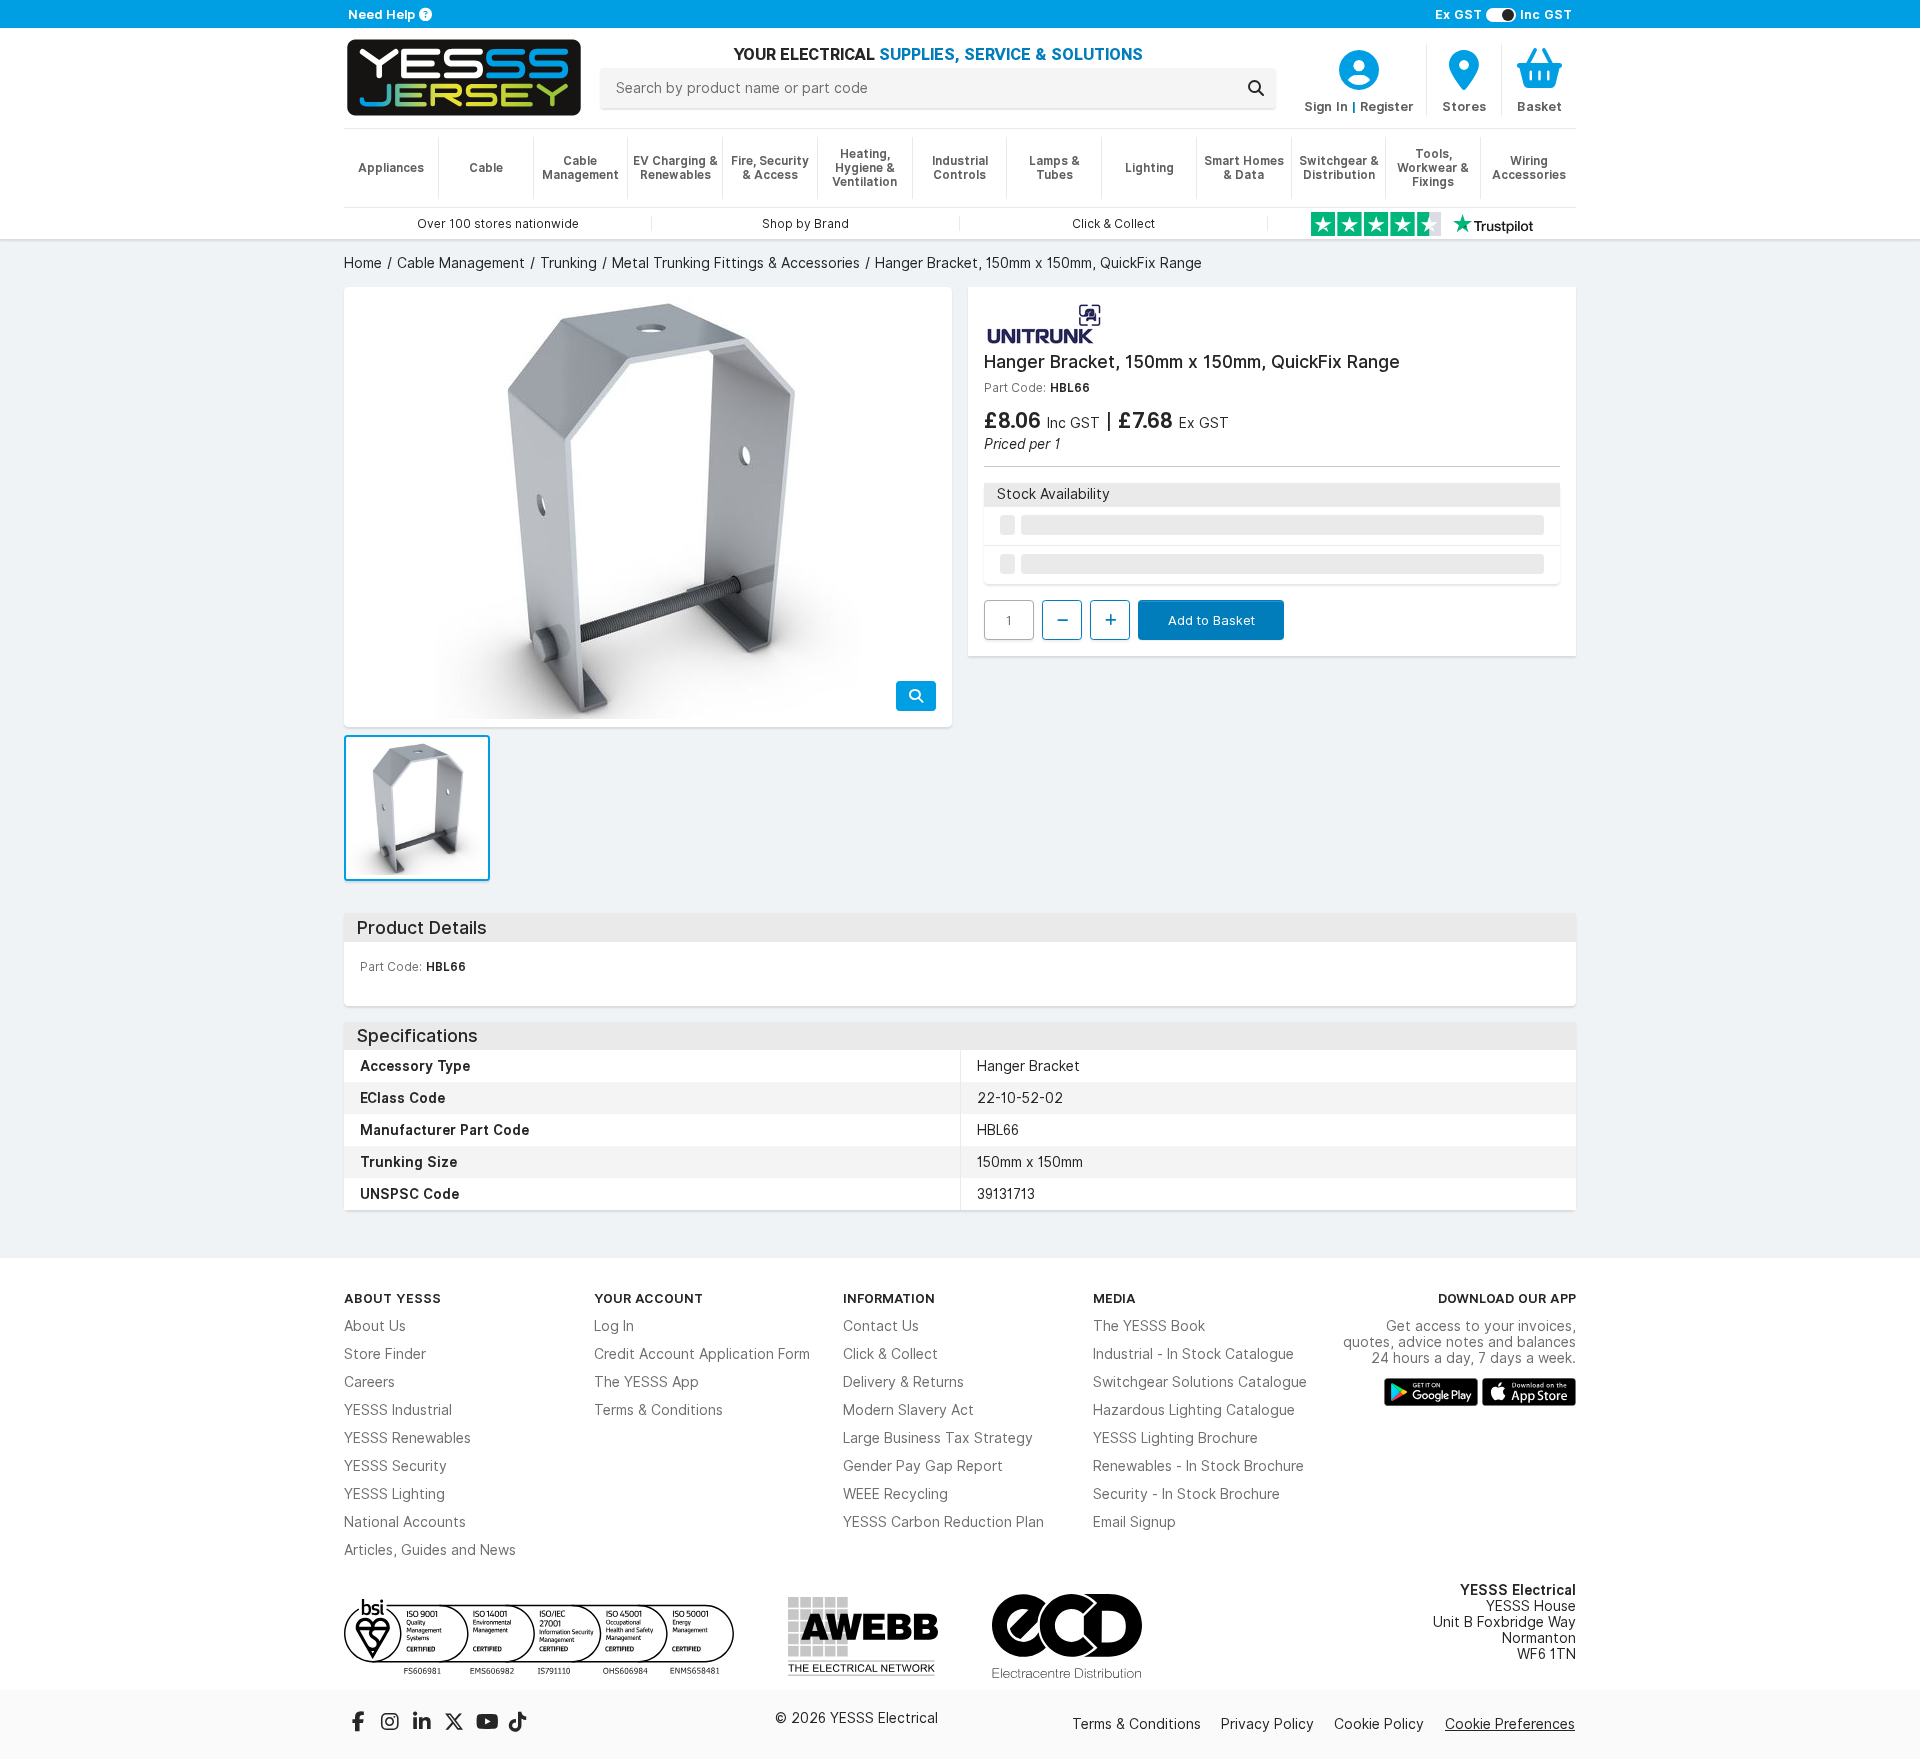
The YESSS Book (1149, 1326)
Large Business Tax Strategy (938, 1438)
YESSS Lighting (394, 1494)
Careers (369, 1382)
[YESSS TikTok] (518, 1724)
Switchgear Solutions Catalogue (1200, 1382)
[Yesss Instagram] (392, 1724)
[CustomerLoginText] (1359, 67)
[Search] (1256, 88)
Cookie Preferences (1510, 1724)
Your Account (648, 1298)
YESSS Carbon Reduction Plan (943, 1522)
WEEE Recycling (895, 1494)
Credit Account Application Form (702, 1354)
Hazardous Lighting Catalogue (1194, 1410)
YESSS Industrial (398, 1410)
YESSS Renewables (407, 1438)
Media (1114, 1298)
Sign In (1326, 106)
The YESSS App (646, 1382)
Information (889, 1298)
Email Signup (1134, 1522)
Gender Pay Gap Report (923, 1466)
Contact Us (881, 1326)
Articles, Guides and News (430, 1550)
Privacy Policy (1267, 1724)
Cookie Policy (1379, 1724)
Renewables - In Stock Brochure (1198, 1466)
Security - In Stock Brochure (1186, 1494)
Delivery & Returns (903, 1382)
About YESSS (392, 1298)
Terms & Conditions (658, 1410)
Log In (614, 1326)
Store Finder (385, 1354)
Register (1387, 106)
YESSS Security (395, 1466)
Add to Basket (1211, 620)
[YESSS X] (456, 1724)
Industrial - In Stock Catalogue (1193, 1354)
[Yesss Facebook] (360, 1724)
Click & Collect (890, 1354)
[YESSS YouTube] (488, 1724)
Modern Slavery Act (908, 1410)
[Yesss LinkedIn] (424, 1724)
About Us (375, 1326)
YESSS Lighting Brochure (1175, 1438)
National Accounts (405, 1522)
